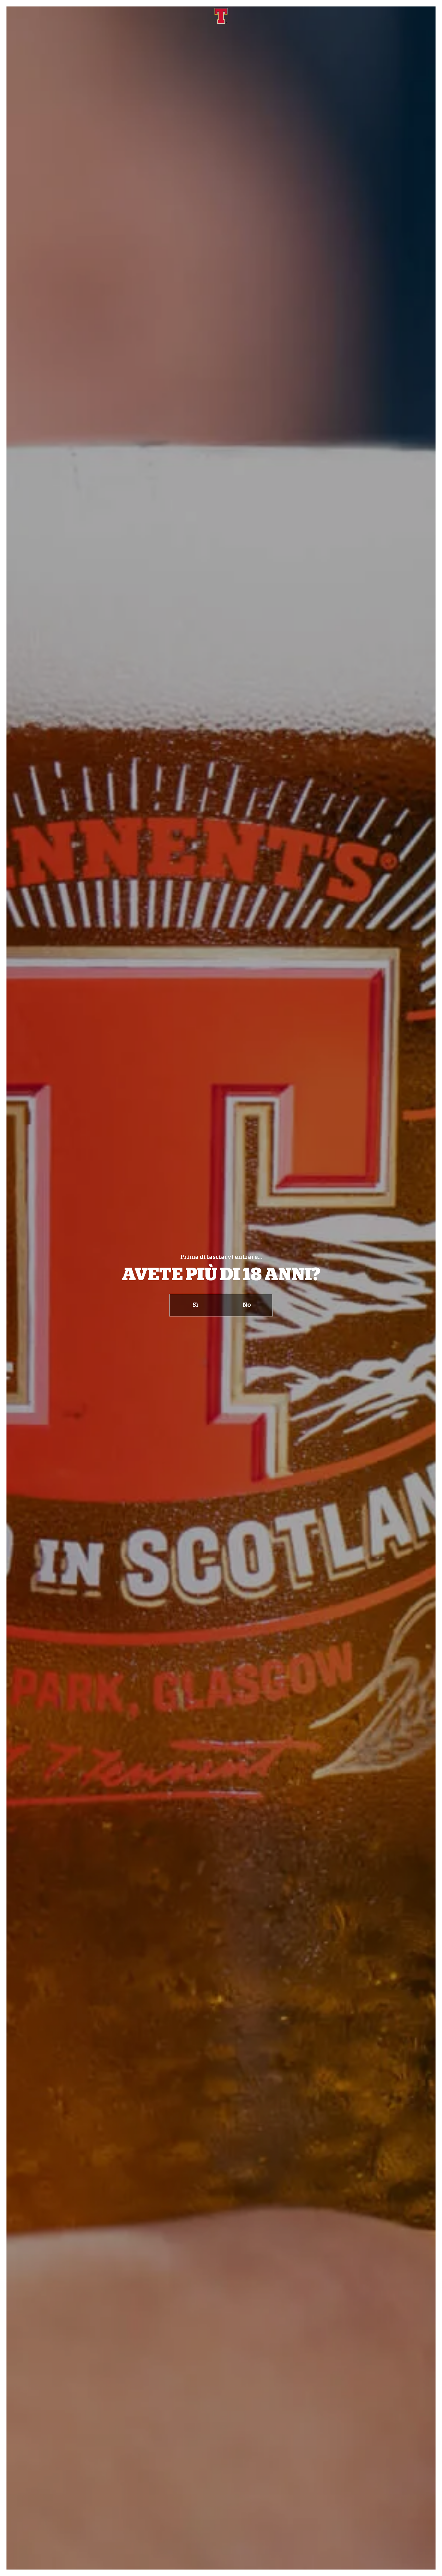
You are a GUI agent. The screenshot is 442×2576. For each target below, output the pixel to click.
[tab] (195, 1305)
